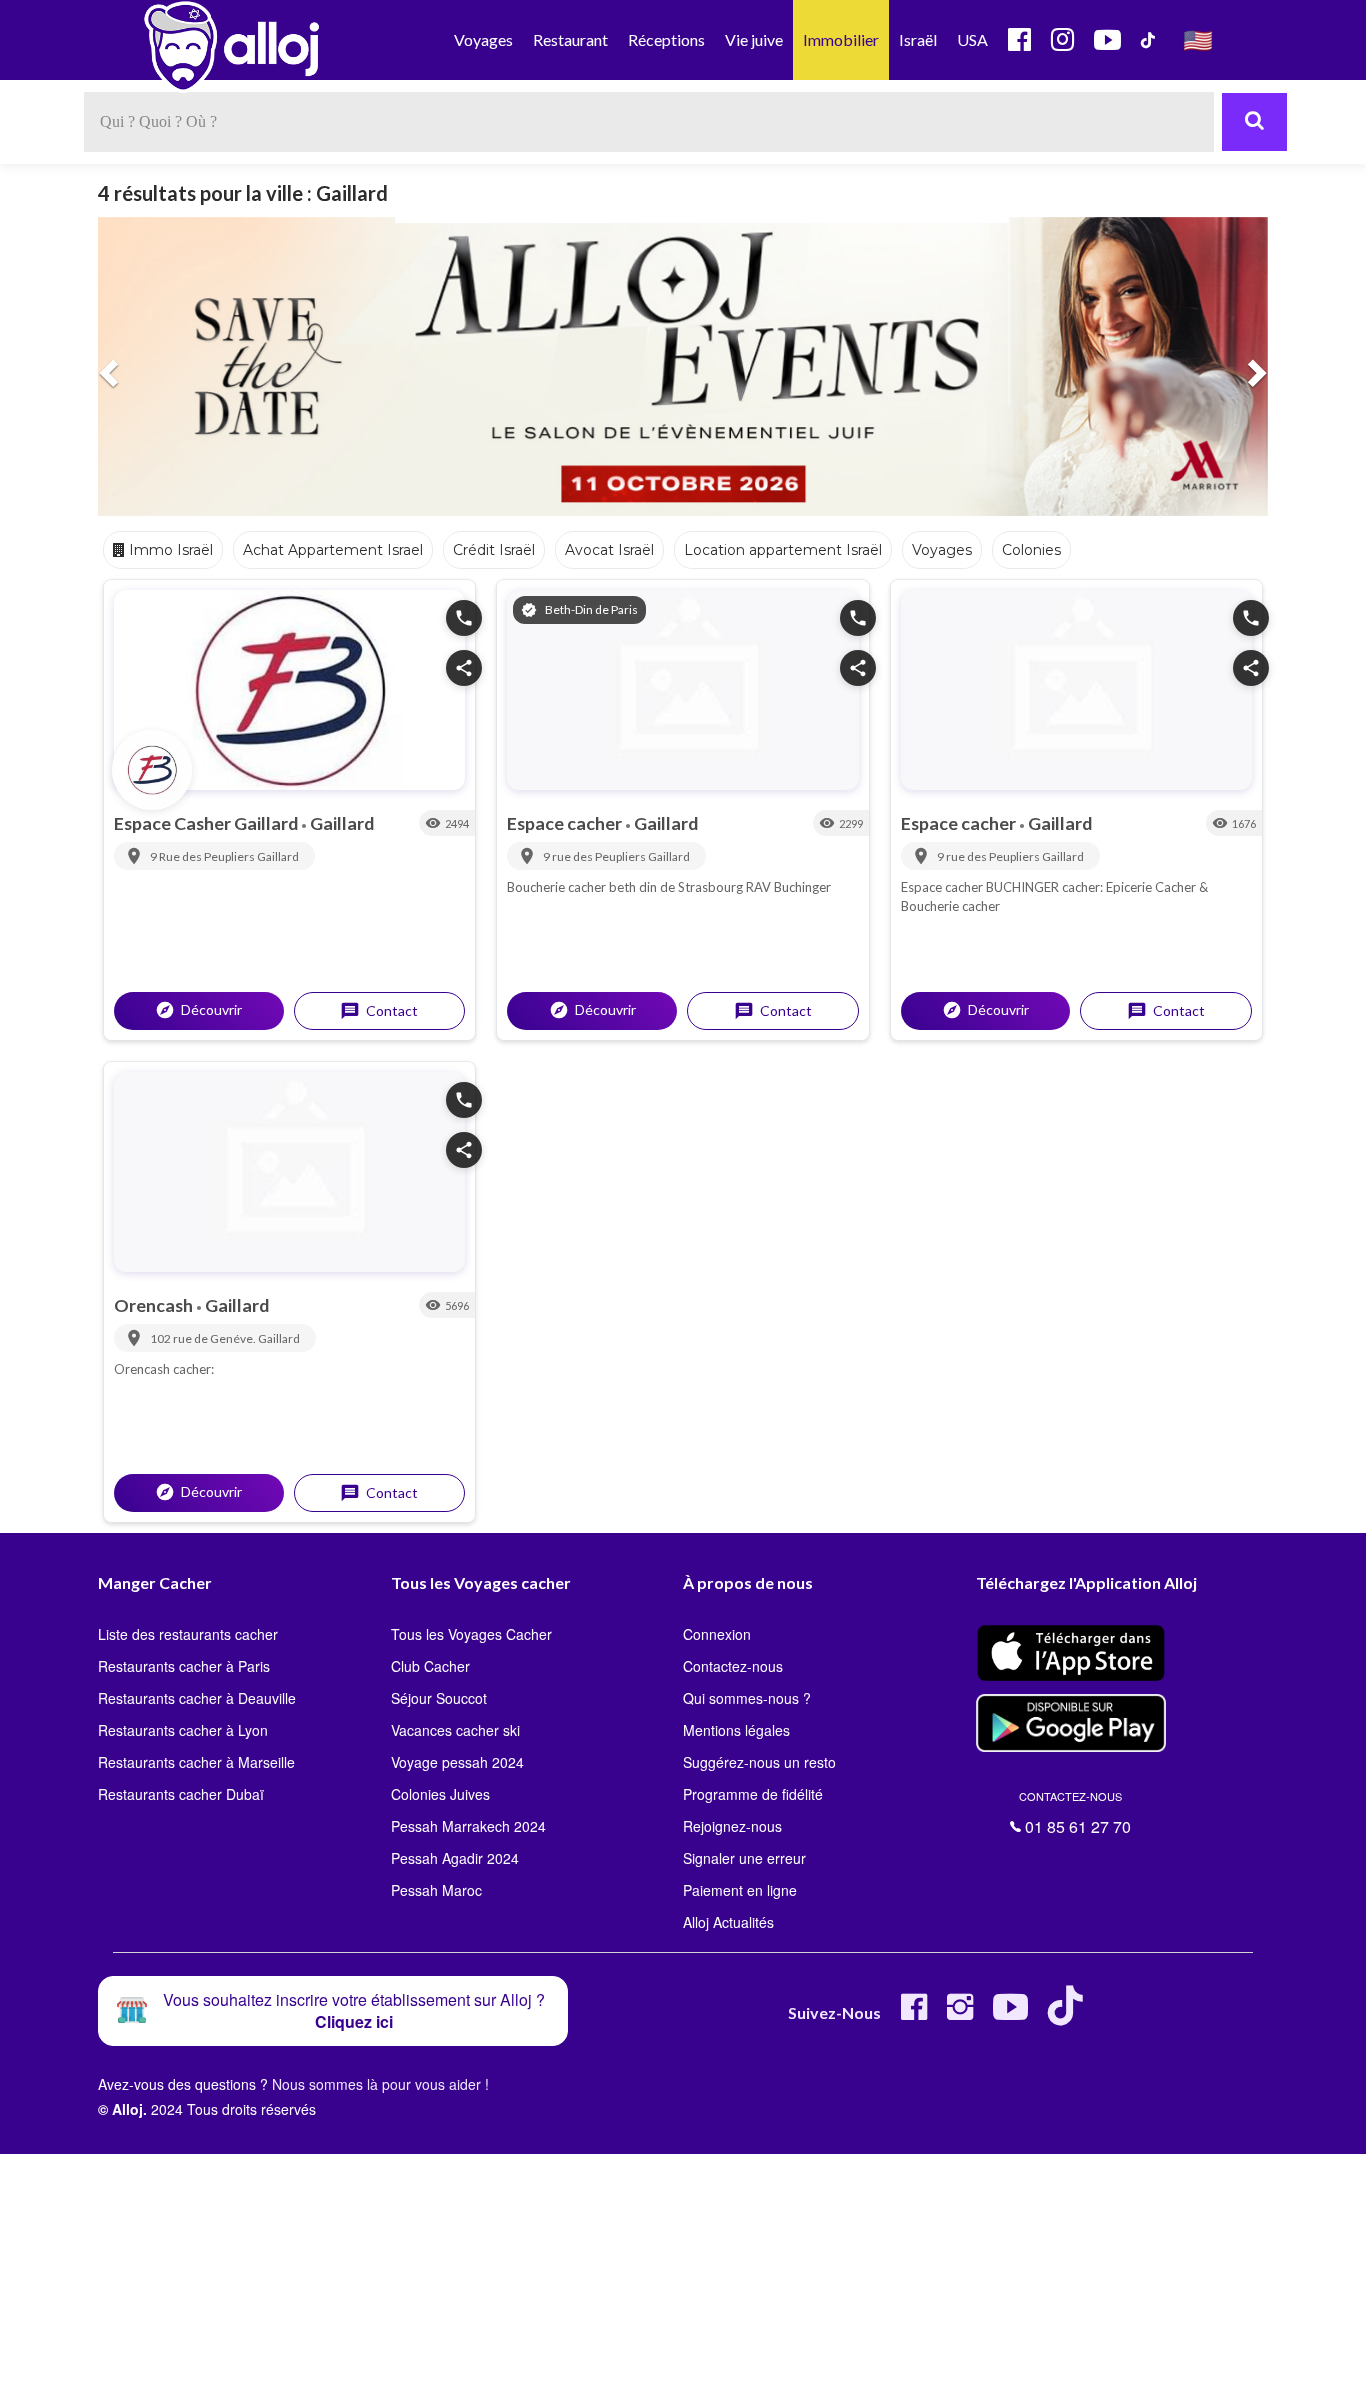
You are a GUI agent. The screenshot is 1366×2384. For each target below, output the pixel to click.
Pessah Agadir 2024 (455, 1858)
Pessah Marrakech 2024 (468, 1826)
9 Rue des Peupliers (203, 856)
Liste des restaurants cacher (188, 1634)
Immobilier (841, 39)
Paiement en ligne (740, 1890)
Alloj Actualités (728, 1922)
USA (972, 39)
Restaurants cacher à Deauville (197, 1698)
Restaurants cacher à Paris (184, 1666)
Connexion (717, 1634)
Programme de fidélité (753, 1794)
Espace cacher (566, 823)
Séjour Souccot (439, 1698)
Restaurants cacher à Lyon (183, 1730)
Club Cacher (430, 1666)
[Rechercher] (1254, 122)
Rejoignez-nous (732, 1826)
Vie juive (754, 39)
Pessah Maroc (436, 1890)
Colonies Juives (440, 1794)
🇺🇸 (1198, 39)
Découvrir (198, 1010)
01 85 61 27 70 (1075, 1813)
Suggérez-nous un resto (759, 1762)
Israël (918, 39)
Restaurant (570, 39)
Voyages (483, 39)
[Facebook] (914, 2014)
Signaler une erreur (744, 1858)
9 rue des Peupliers (595, 856)
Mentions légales (736, 1730)
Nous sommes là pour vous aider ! (380, 2084)
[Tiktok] (1069, 2014)
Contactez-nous (733, 1666)
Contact (379, 1011)
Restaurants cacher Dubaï (181, 1794)
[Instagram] (960, 2014)
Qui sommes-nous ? (747, 1698)
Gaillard (342, 823)
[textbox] (649, 122)
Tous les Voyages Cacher (471, 1634)
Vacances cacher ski (455, 1730)
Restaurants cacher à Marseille (196, 1762)
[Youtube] (1010, 2014)
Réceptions (666, 39)
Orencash (155, 1305)
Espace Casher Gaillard (207, 823)
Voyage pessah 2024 (457, 1762)
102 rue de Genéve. (204, 1338)
